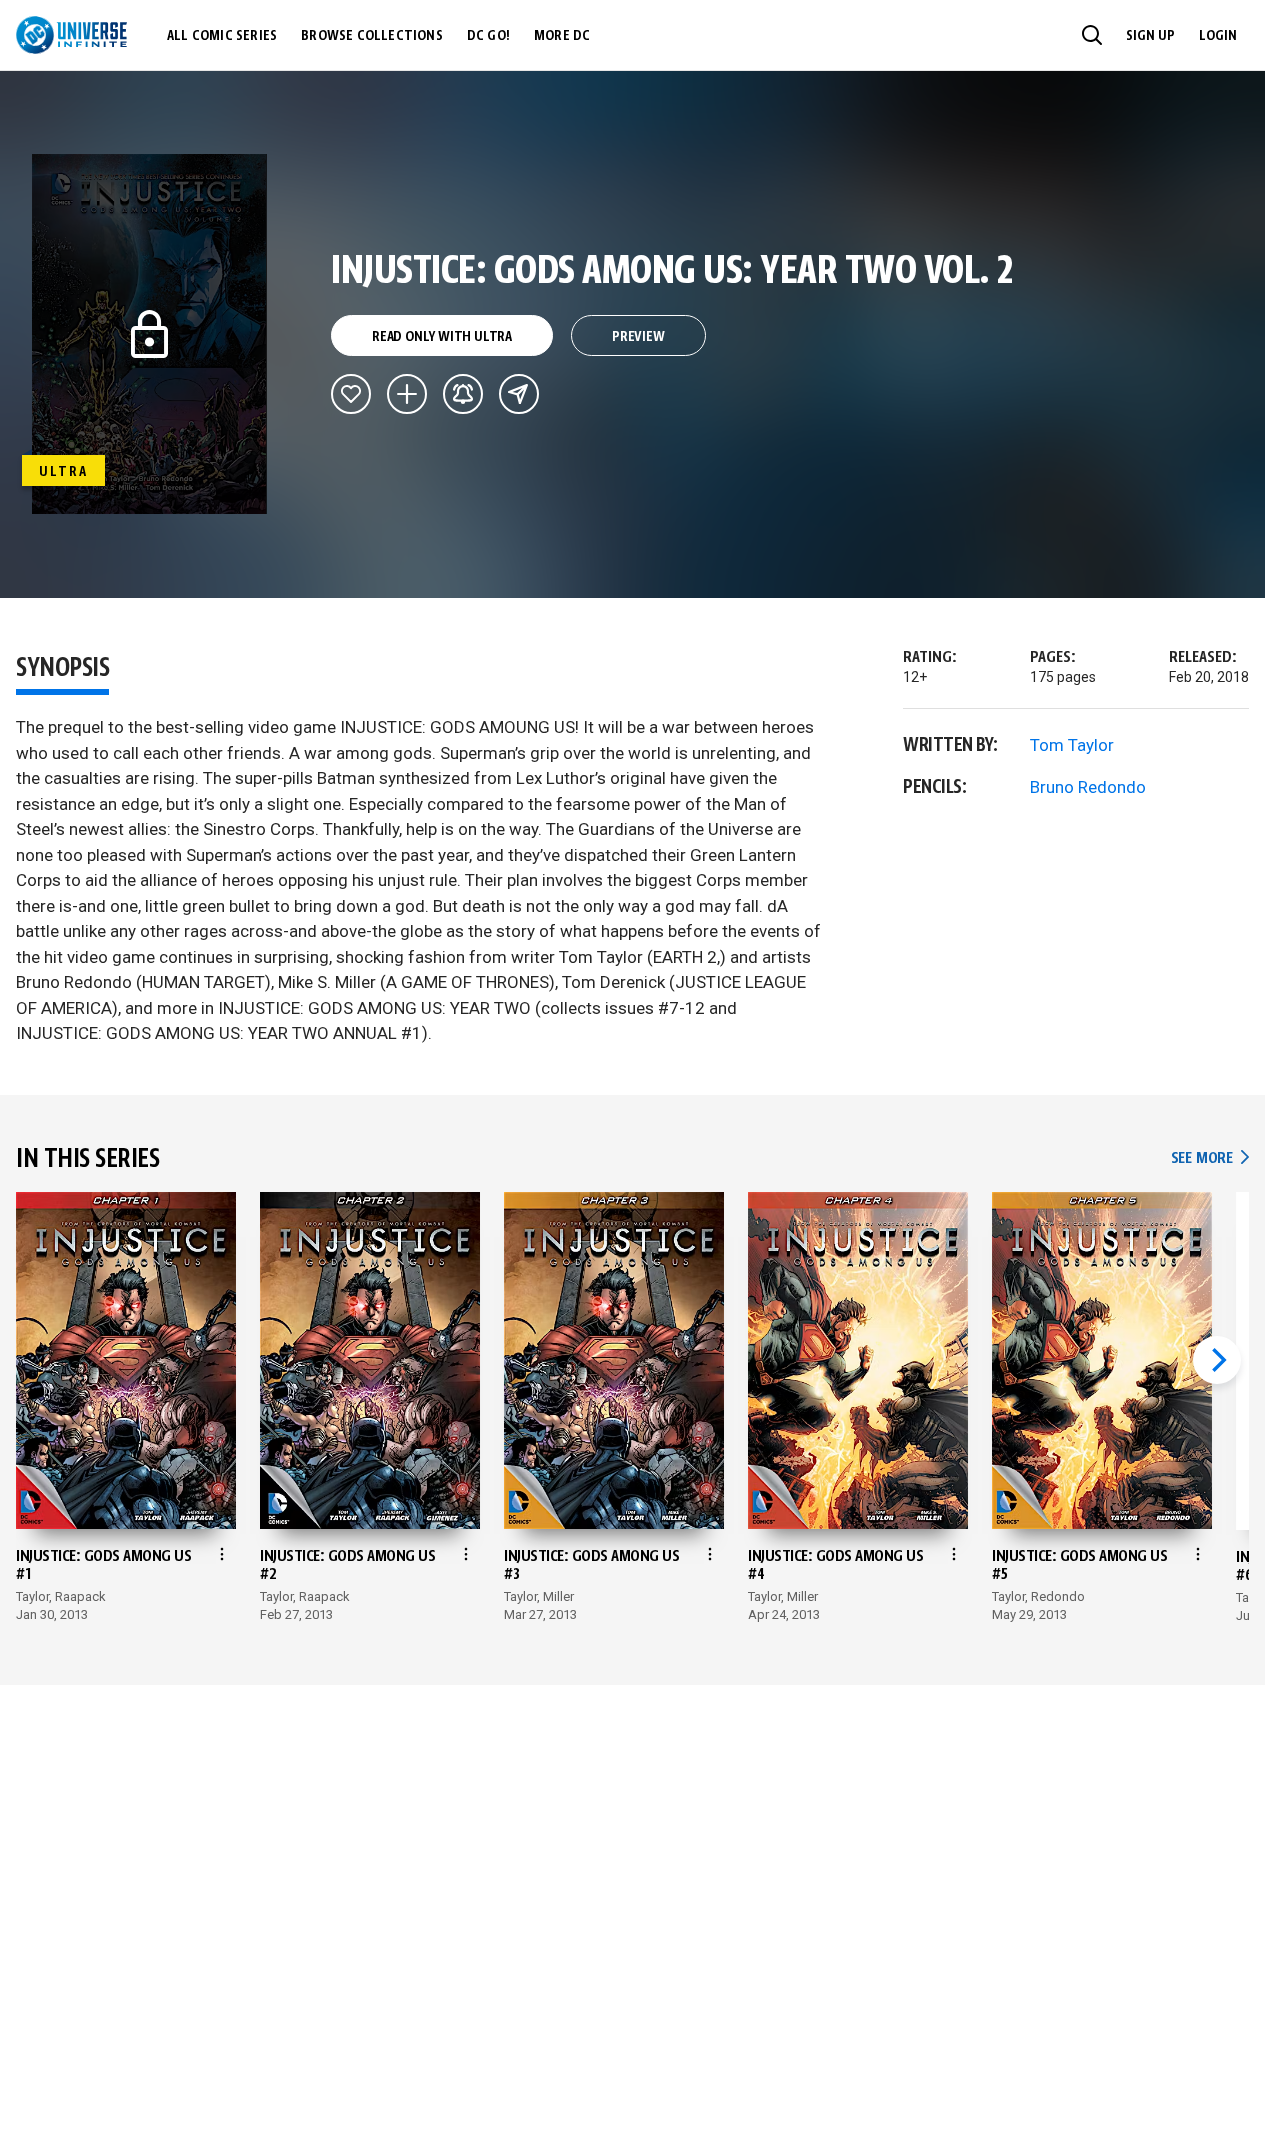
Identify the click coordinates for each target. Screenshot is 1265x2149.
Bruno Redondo (1088, 787)
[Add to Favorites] (351, 394)
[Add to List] (407, 394)
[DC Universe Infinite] (71, 35)
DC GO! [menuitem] (488, 36)
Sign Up (1150, 36)
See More (1210, 1158)
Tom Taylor (1072, 745)
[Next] (1217, 1360)
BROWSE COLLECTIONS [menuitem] (372, 36)
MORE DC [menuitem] (562, 36)
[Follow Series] (463, 394)
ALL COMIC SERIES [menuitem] (222, 36)
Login (1218, 36)
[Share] (519, 394)
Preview (638, 337)
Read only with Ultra (442, 337)
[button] (1092, 35)
